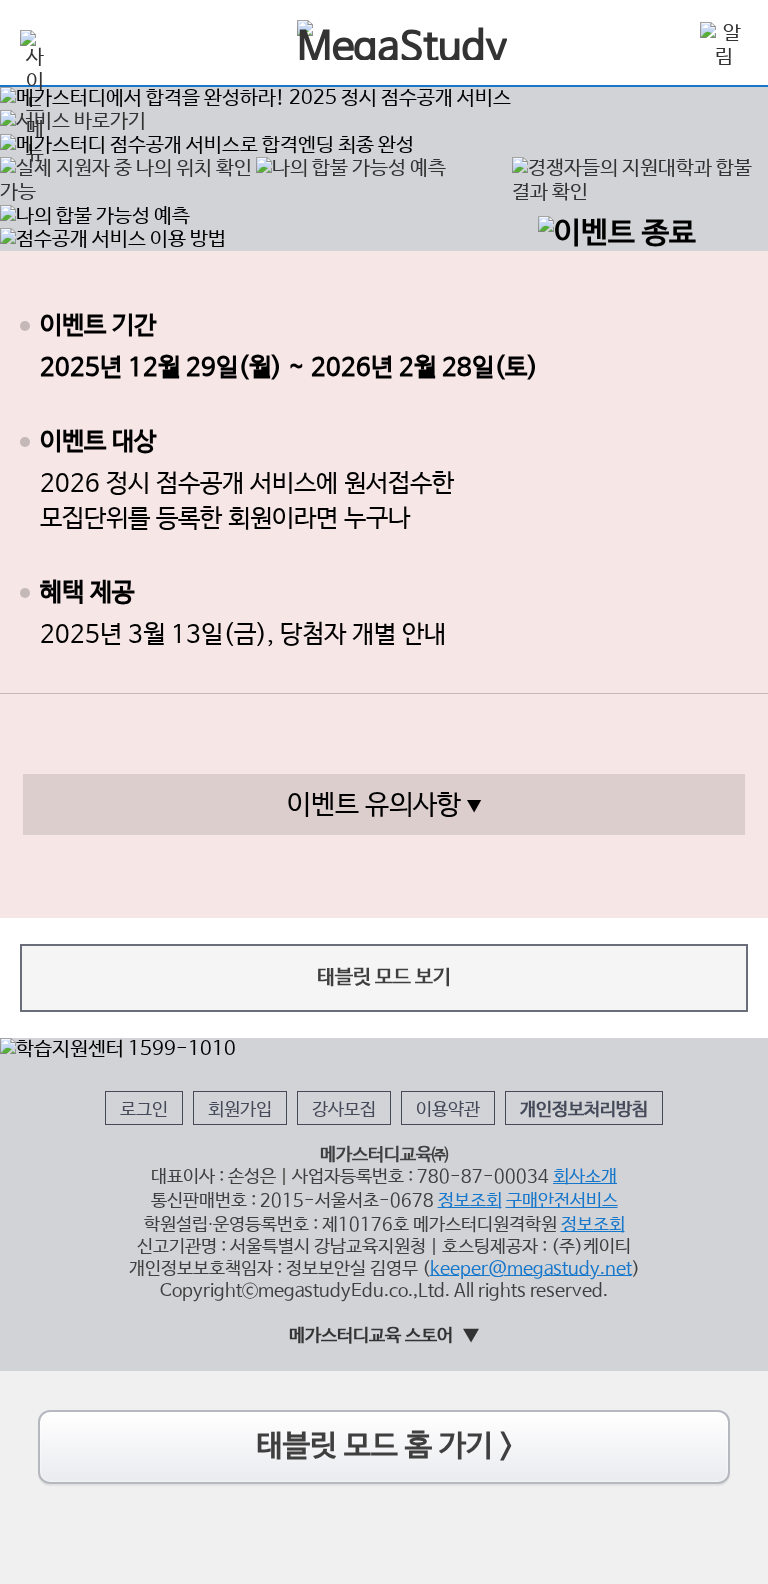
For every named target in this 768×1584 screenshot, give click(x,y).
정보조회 (470, 1201)
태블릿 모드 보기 (384, 977)
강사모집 (344, 1110)
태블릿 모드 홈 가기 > (384, 1446)
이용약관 (448, 1110)
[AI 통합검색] (666, 44)
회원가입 (240, 1110)
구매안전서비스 (562, 1201)
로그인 (144, 1110)
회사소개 (585, 1177)
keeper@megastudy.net (531, 1269)
